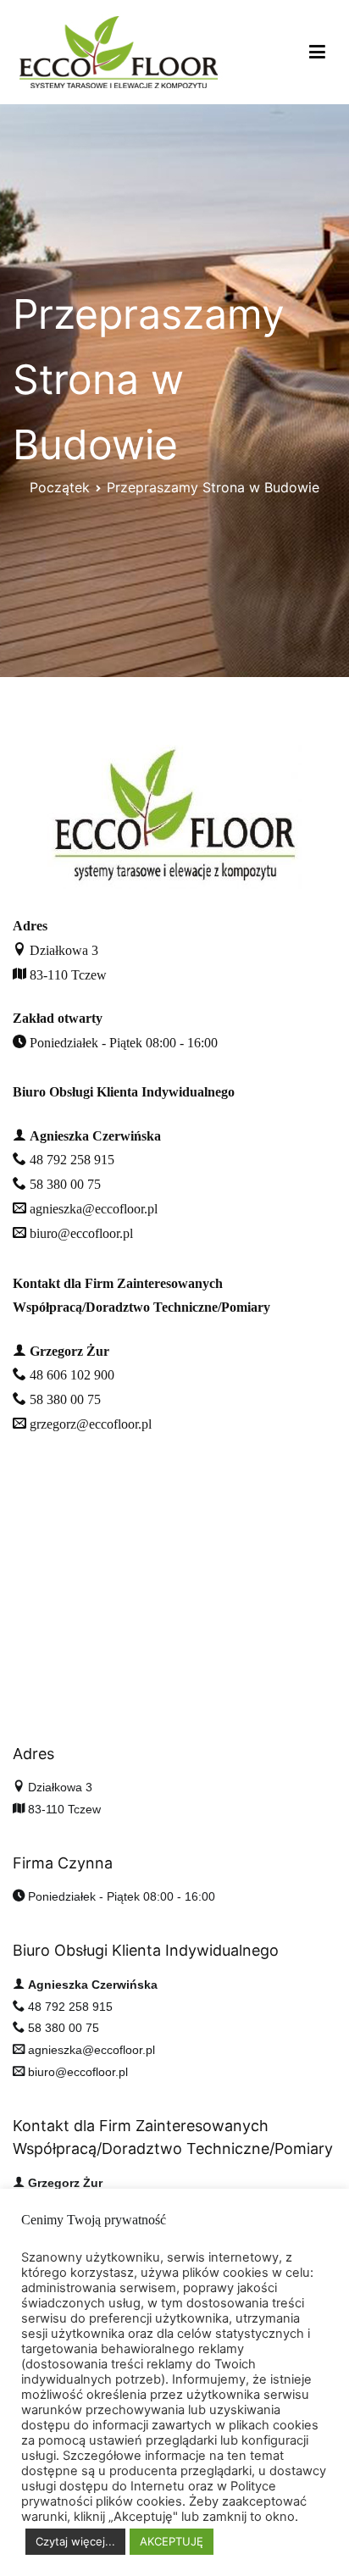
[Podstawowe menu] (317, 53)
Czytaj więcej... (75, 2541)
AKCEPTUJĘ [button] (172, 2541)
